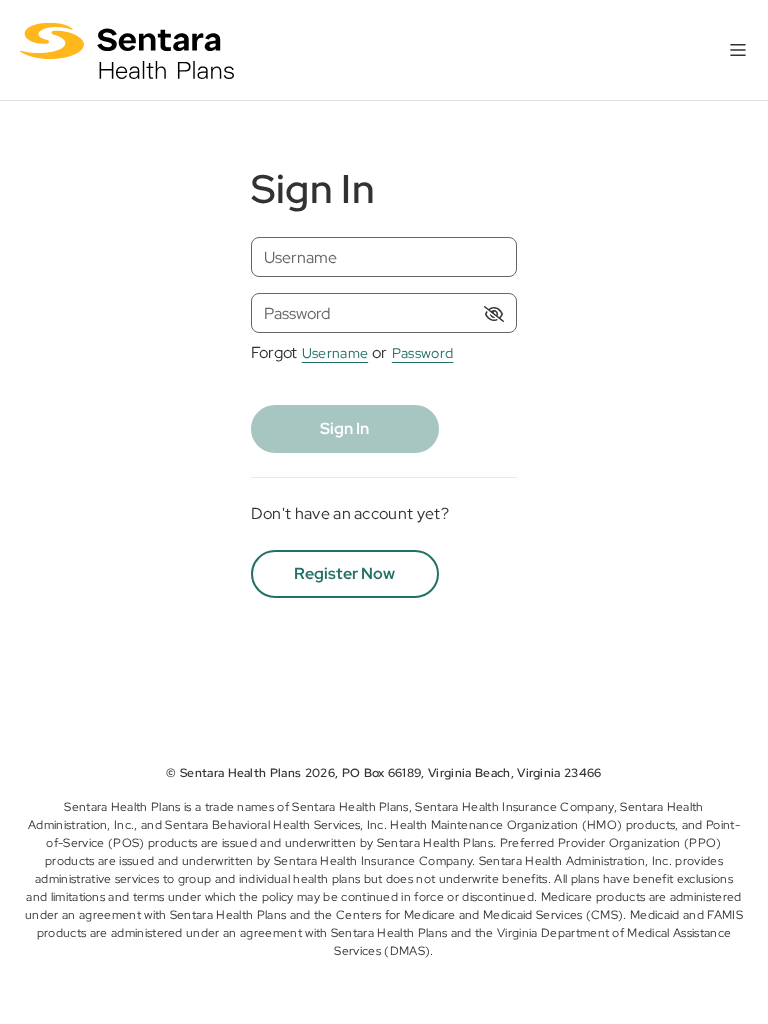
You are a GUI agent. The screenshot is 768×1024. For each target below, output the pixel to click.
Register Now (344, 573)
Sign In (344, 428)
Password (423, 353)
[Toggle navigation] (738, 50)
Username (335, 353)
